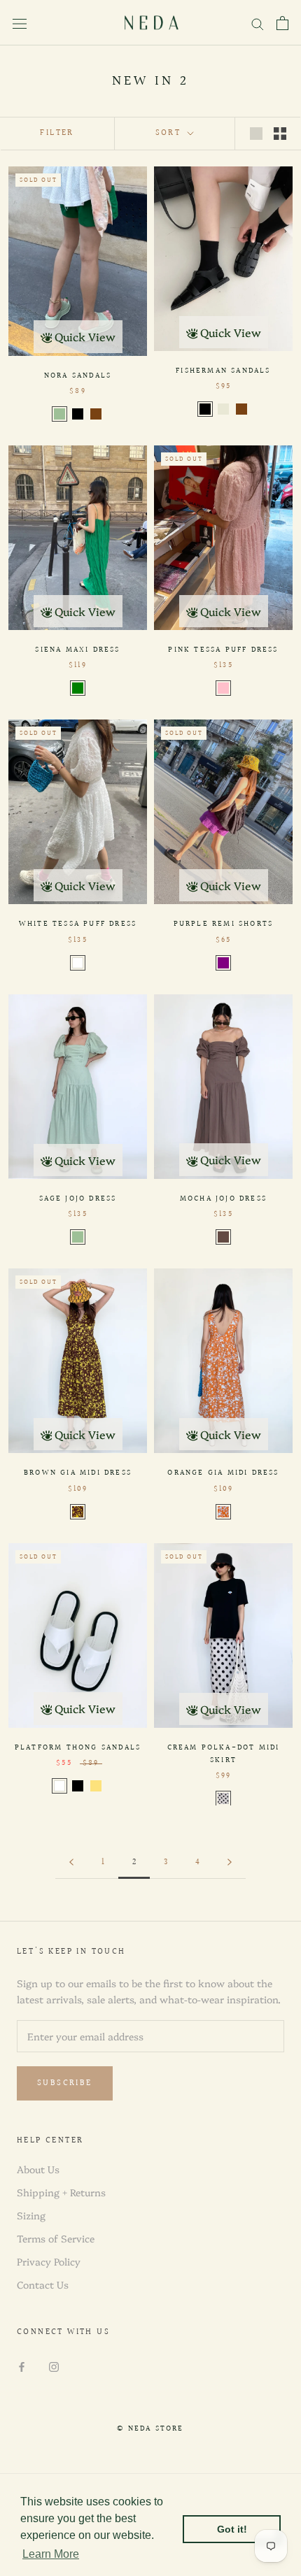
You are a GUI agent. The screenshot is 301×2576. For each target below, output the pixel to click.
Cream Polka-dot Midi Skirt (224, 1754)
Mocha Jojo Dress (223, 1199)
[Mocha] (223, 1237)
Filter (57, 133)
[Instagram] (54, 2365)
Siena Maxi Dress (77, 650)
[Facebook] (22, 2365)
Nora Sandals (78, 376)
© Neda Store (150, 2429)
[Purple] (223, 963)
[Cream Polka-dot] (223, 1798)
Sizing (31, 2215)
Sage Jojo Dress (78, 1199)
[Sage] (59, 414)
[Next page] (230, 1863)
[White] (78, 963)
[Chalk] (223, 409)
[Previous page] (71, 1863)
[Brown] (96, 414)
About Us (38, 2169)
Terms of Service (56, 2238)
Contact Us (43, 2284)
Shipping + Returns (61, 2192)
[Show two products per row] (280, 133)
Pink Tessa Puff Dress (223, 650)
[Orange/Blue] (223, 1512)
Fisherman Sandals (223, 371)
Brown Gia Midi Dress (78, 1473)
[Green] (78, 688)
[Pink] (223, 688)
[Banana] (96, 1786)
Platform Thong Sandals (78, 1748)
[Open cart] (282, 23)
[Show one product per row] (256, 133)
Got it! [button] (232, 2529)
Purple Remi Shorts (224, 924)
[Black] (78, 414)
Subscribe (65, 2083)
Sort (170, 133)
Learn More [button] (51, 2554)
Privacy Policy (49, 2261)
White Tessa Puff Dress (78, 924)
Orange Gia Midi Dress (223, 1473)
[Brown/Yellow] (78, 1512)
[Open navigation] (20, 23)
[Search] (258, 23)
